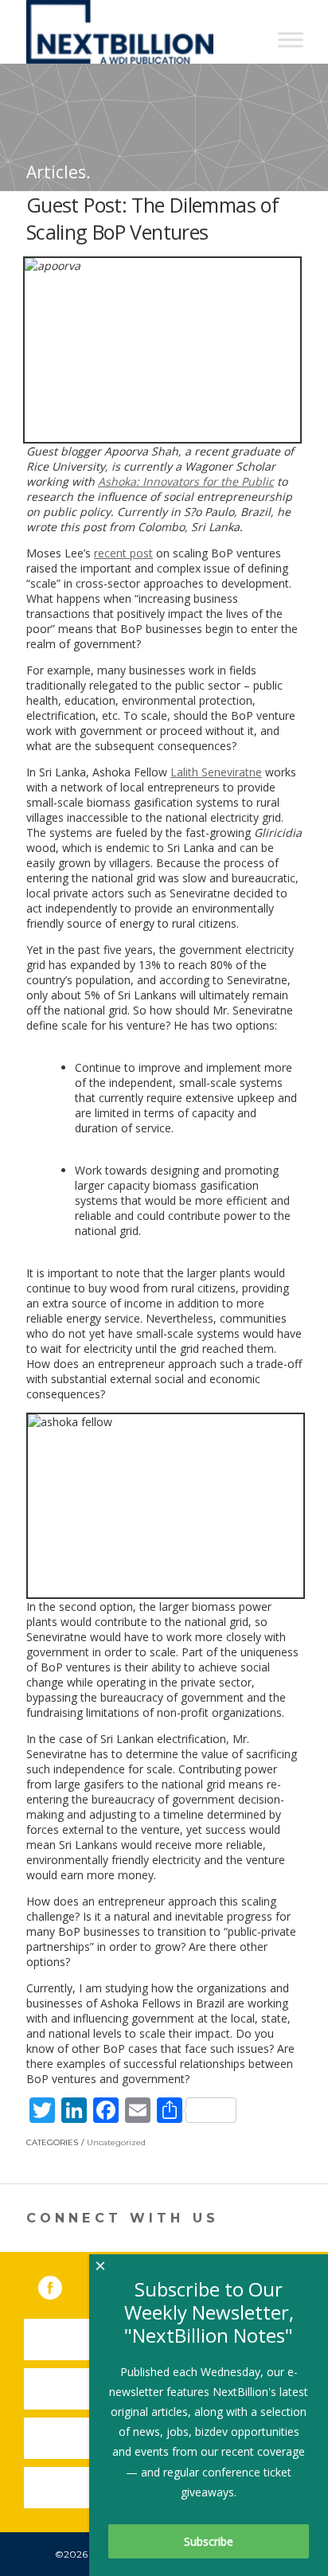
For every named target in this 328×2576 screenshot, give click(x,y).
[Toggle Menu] (291, 39)
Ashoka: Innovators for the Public (186, 481)
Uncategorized (116, 2142)
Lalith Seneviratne (216, 772)
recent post (123, 553)
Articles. (59, 172)
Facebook (61, 2285)
